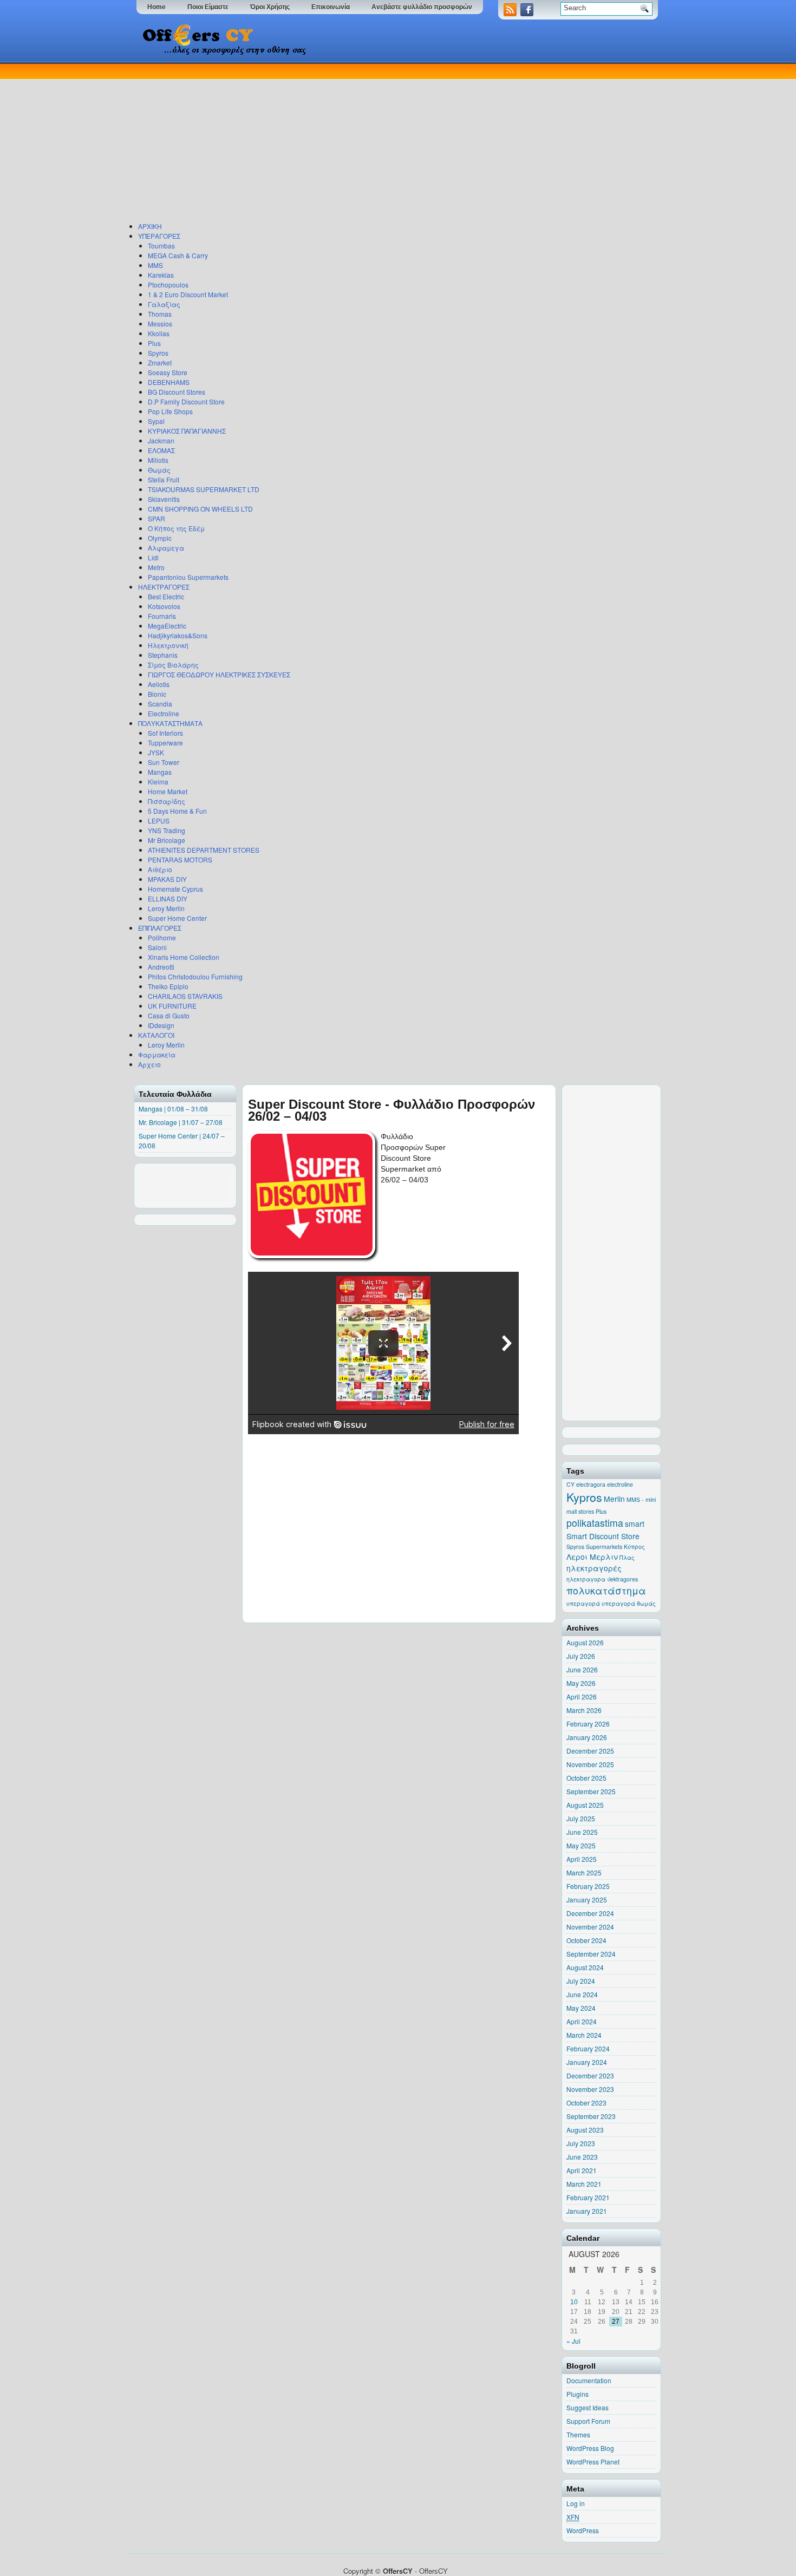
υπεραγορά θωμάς (629, 1603)
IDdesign (161, 1025)
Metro (156, 567)
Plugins (578, 2394)
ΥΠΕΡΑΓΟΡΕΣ (159, 236)
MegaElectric (167, 626)
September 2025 (591, 1791)
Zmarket (160, 362)
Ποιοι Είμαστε (208, 7)
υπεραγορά (583, 1603)
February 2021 (588, 2197)
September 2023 (591, 2116)
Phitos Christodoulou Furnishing (195, 976)
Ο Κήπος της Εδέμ (176, 528)
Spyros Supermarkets (594, 1547)
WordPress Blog (590, 2448)
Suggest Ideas (588, 2407)
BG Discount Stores (177, 392)
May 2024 (581, 2008)
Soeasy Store (168, 372)
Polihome (162, 937)
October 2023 (586, 2103)
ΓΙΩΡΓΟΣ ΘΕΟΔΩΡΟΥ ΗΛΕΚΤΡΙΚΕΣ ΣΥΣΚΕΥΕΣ (219, 674)
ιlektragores (622, 1579)
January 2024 (587, 2062)
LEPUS (159, 820)
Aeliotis (159, 684)
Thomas (160, 314)
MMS (155, 265)
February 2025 (588, 1886)
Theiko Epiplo (168, 986)
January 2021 (587, 2211)
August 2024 (585, 1967)
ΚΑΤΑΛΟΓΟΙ (156, 1035)
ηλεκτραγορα (586, 1579)
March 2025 (584, 1872)
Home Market (168, 791)
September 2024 (591, 1954)
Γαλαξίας (164, 304)
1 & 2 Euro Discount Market (188, 294)
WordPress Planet (593, 2461)
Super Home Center (177, 918)
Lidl (153, 557)
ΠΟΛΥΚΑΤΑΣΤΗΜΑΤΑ (170, 723)
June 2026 (582, 1669)
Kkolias (159, 333)
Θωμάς (159, 470)
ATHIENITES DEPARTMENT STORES (204, 850)
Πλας (627, 1557)
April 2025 (582, 1859)
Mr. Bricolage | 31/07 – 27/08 (181, 1122)
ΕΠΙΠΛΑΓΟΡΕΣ (160, 928)
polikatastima (595, 1523)
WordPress (583, 2530)
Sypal (156, 421)
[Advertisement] (395, 140)
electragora (591, 1484)
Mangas (160, 772)
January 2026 (587, 1737)
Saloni (157, 947)
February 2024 (588, 2048)
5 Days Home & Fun (177, 811)
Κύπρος (634, 1547)
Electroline (164, 713)
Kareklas (161, 275)
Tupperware (165, 743)
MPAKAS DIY (167, 879)
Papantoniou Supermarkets (188, 577)
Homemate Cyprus (175, 889)
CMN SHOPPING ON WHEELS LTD (200, 509)
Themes (578, 2434)
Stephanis (163, 655)
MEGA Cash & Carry (178, 255)
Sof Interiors (165, 733)
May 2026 (581, 1683)
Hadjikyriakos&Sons (178, 635)
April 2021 (582, 2170)
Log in (576, 2503)
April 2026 (582, 1696)
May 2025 (581, 1845)
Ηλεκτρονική (168, 645)
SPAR (156, 518)
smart (635, 1524)
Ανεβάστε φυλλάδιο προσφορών (422, 7)
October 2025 (586, 1778)
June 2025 (582, 1832)
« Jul (573, 2341)
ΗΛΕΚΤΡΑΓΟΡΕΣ (164, 587)
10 (574, 2302)
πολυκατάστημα (606, 1590)
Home (156, 7)
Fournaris (162, 616)
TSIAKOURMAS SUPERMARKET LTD (204, 489)
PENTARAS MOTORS (180, 859)
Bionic (157, 694)
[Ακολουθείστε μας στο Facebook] (528, 13)
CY (570, 1484)
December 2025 (590, 1751)
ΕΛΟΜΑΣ (161, 450)
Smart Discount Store (603, 1536)
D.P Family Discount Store (186, 401)
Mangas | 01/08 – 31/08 (173, 1109)
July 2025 (581, 1818)
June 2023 (582, 2157)
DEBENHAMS (169, 382)
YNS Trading (167, 830)
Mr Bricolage (167, 840)
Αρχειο (149, 1064)
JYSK (156, 752)
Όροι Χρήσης (270, 7)
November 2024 (590, 1927)
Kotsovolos (164, 606)
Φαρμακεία (157, 1054)
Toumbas (161, 246)
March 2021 (584, 2184)
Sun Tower (164, 762)
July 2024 (581, 1981)
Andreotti (161, 967)
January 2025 (587, 1900)
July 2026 (581, 1656)
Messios (160, 323)
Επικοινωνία (331, 7)
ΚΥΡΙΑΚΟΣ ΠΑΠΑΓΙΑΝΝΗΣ (187, 431)
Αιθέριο (160, 869)
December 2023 (590, 2075)
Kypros (584, 1497)
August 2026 (585, 1642)
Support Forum (588, 2421)
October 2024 (586, 1940)
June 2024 (582, 1994)
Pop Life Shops (170, 411)
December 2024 (590, 1913)
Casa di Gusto (169, 1015)
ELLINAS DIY (168, 898)
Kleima (158, 782)
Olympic (160, 538)
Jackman (161, 440)
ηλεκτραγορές (594, 1568)
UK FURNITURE (172, 1006)
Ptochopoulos (168, 285)
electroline (620, 1484)
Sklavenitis (164, 499)
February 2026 (588, 1724)
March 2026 (584, 1710)
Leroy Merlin (166, 908)
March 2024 (584, 2035)
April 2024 (582, 2021)
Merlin (614, 1499)
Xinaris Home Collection (184, 957)
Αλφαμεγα (166, 548)
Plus (154, 343)
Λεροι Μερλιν (592, 1557)
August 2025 (585, 1805)
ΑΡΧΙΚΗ (150, 226)
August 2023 (585, 2130)
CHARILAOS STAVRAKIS (185, 996)
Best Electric (166, 596)
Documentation (589, 2380)
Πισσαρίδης (167, 801)
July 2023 (581, 2143)
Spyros (158, 353)
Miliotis (158, 460)
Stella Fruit (164, 479)
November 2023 (590, 2089)
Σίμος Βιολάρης (173, 665)
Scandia (160, 704)
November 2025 (590, 1764)
